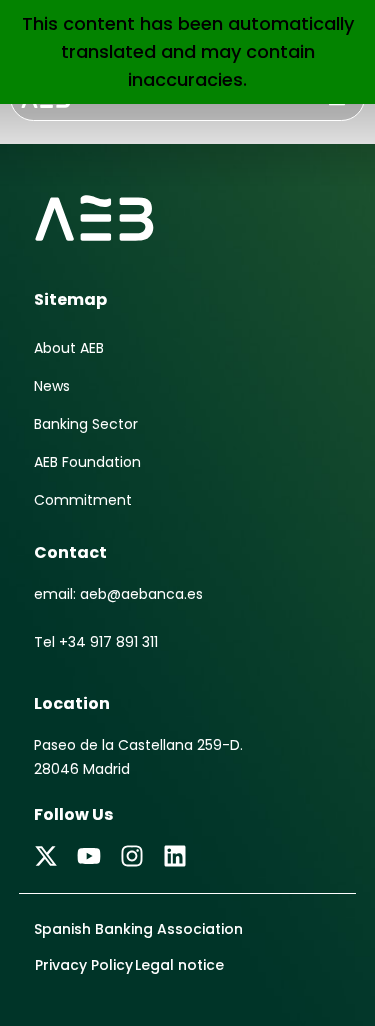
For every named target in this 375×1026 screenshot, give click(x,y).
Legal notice (179, 965)
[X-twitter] (46, 856)
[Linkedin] (175, 856)
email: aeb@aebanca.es (118, 594)
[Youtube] (89, 856)
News (52, 386)
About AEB (69, 348)
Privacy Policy (84, 965)
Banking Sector (86, 424)
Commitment (83, 500)
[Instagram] (132, 856)
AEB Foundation (87, 462)
